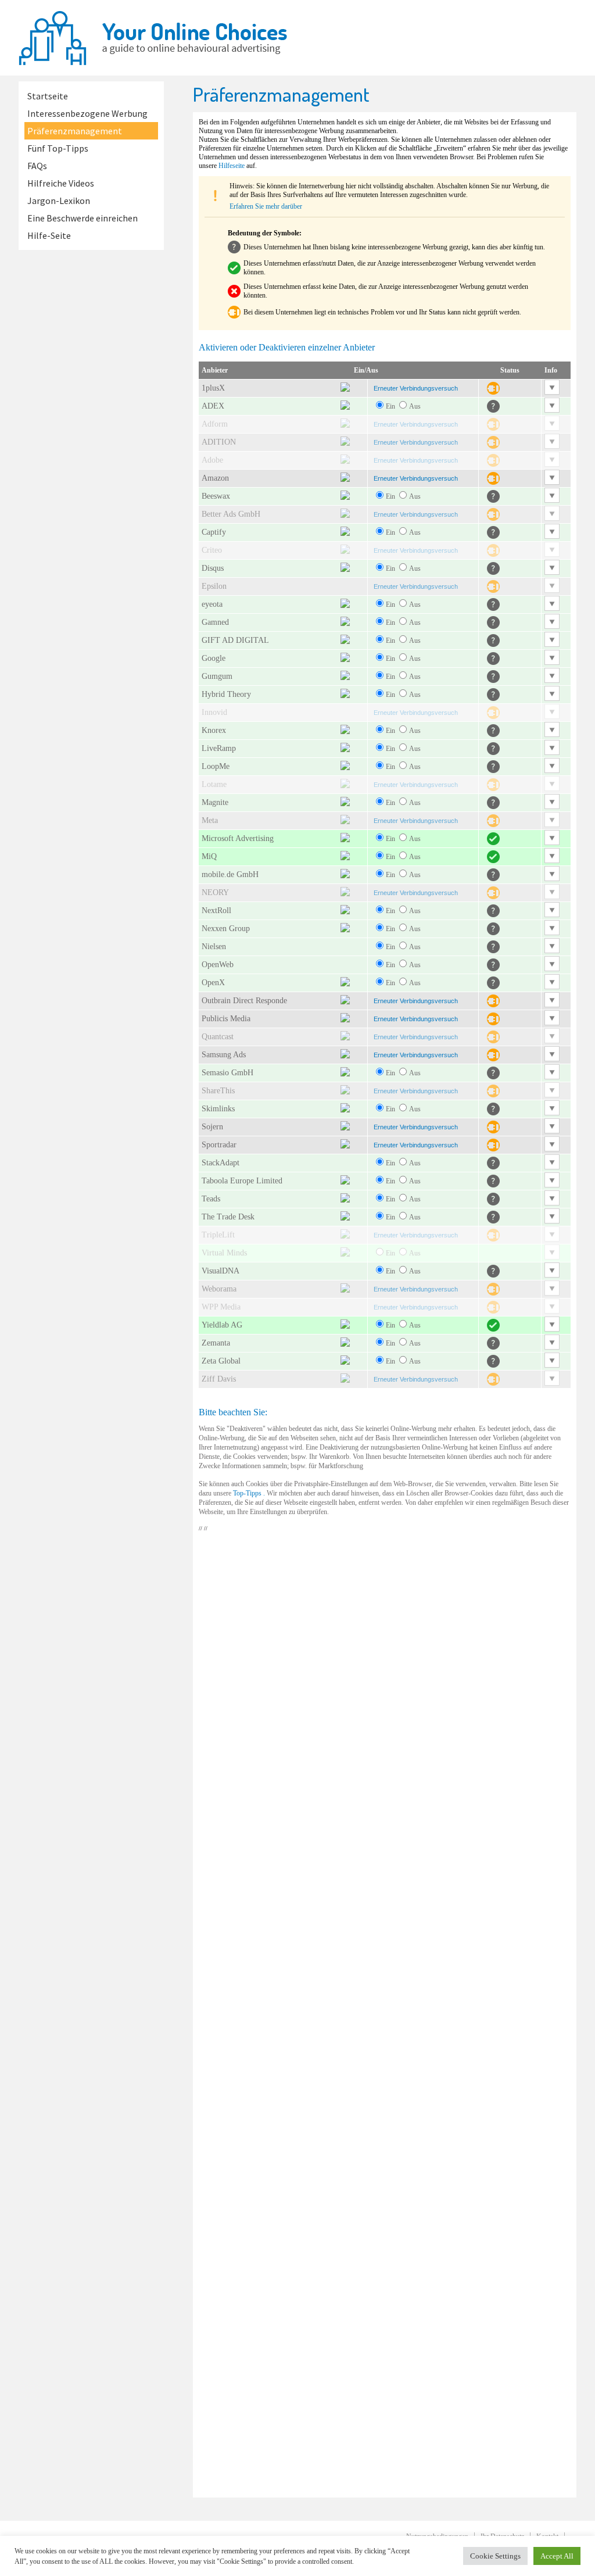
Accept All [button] (557, 2556)
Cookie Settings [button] (495, 2556)
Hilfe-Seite (49, 235)
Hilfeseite (232, 166)
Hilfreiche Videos (61, 183)
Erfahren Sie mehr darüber (266, 206)
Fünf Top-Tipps (58, 148)
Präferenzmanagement (75, 131)
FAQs (37, 166)
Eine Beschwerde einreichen (83, 218)
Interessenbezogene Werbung (87, 113)
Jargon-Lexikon (59, 201)
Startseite (48, 96)
